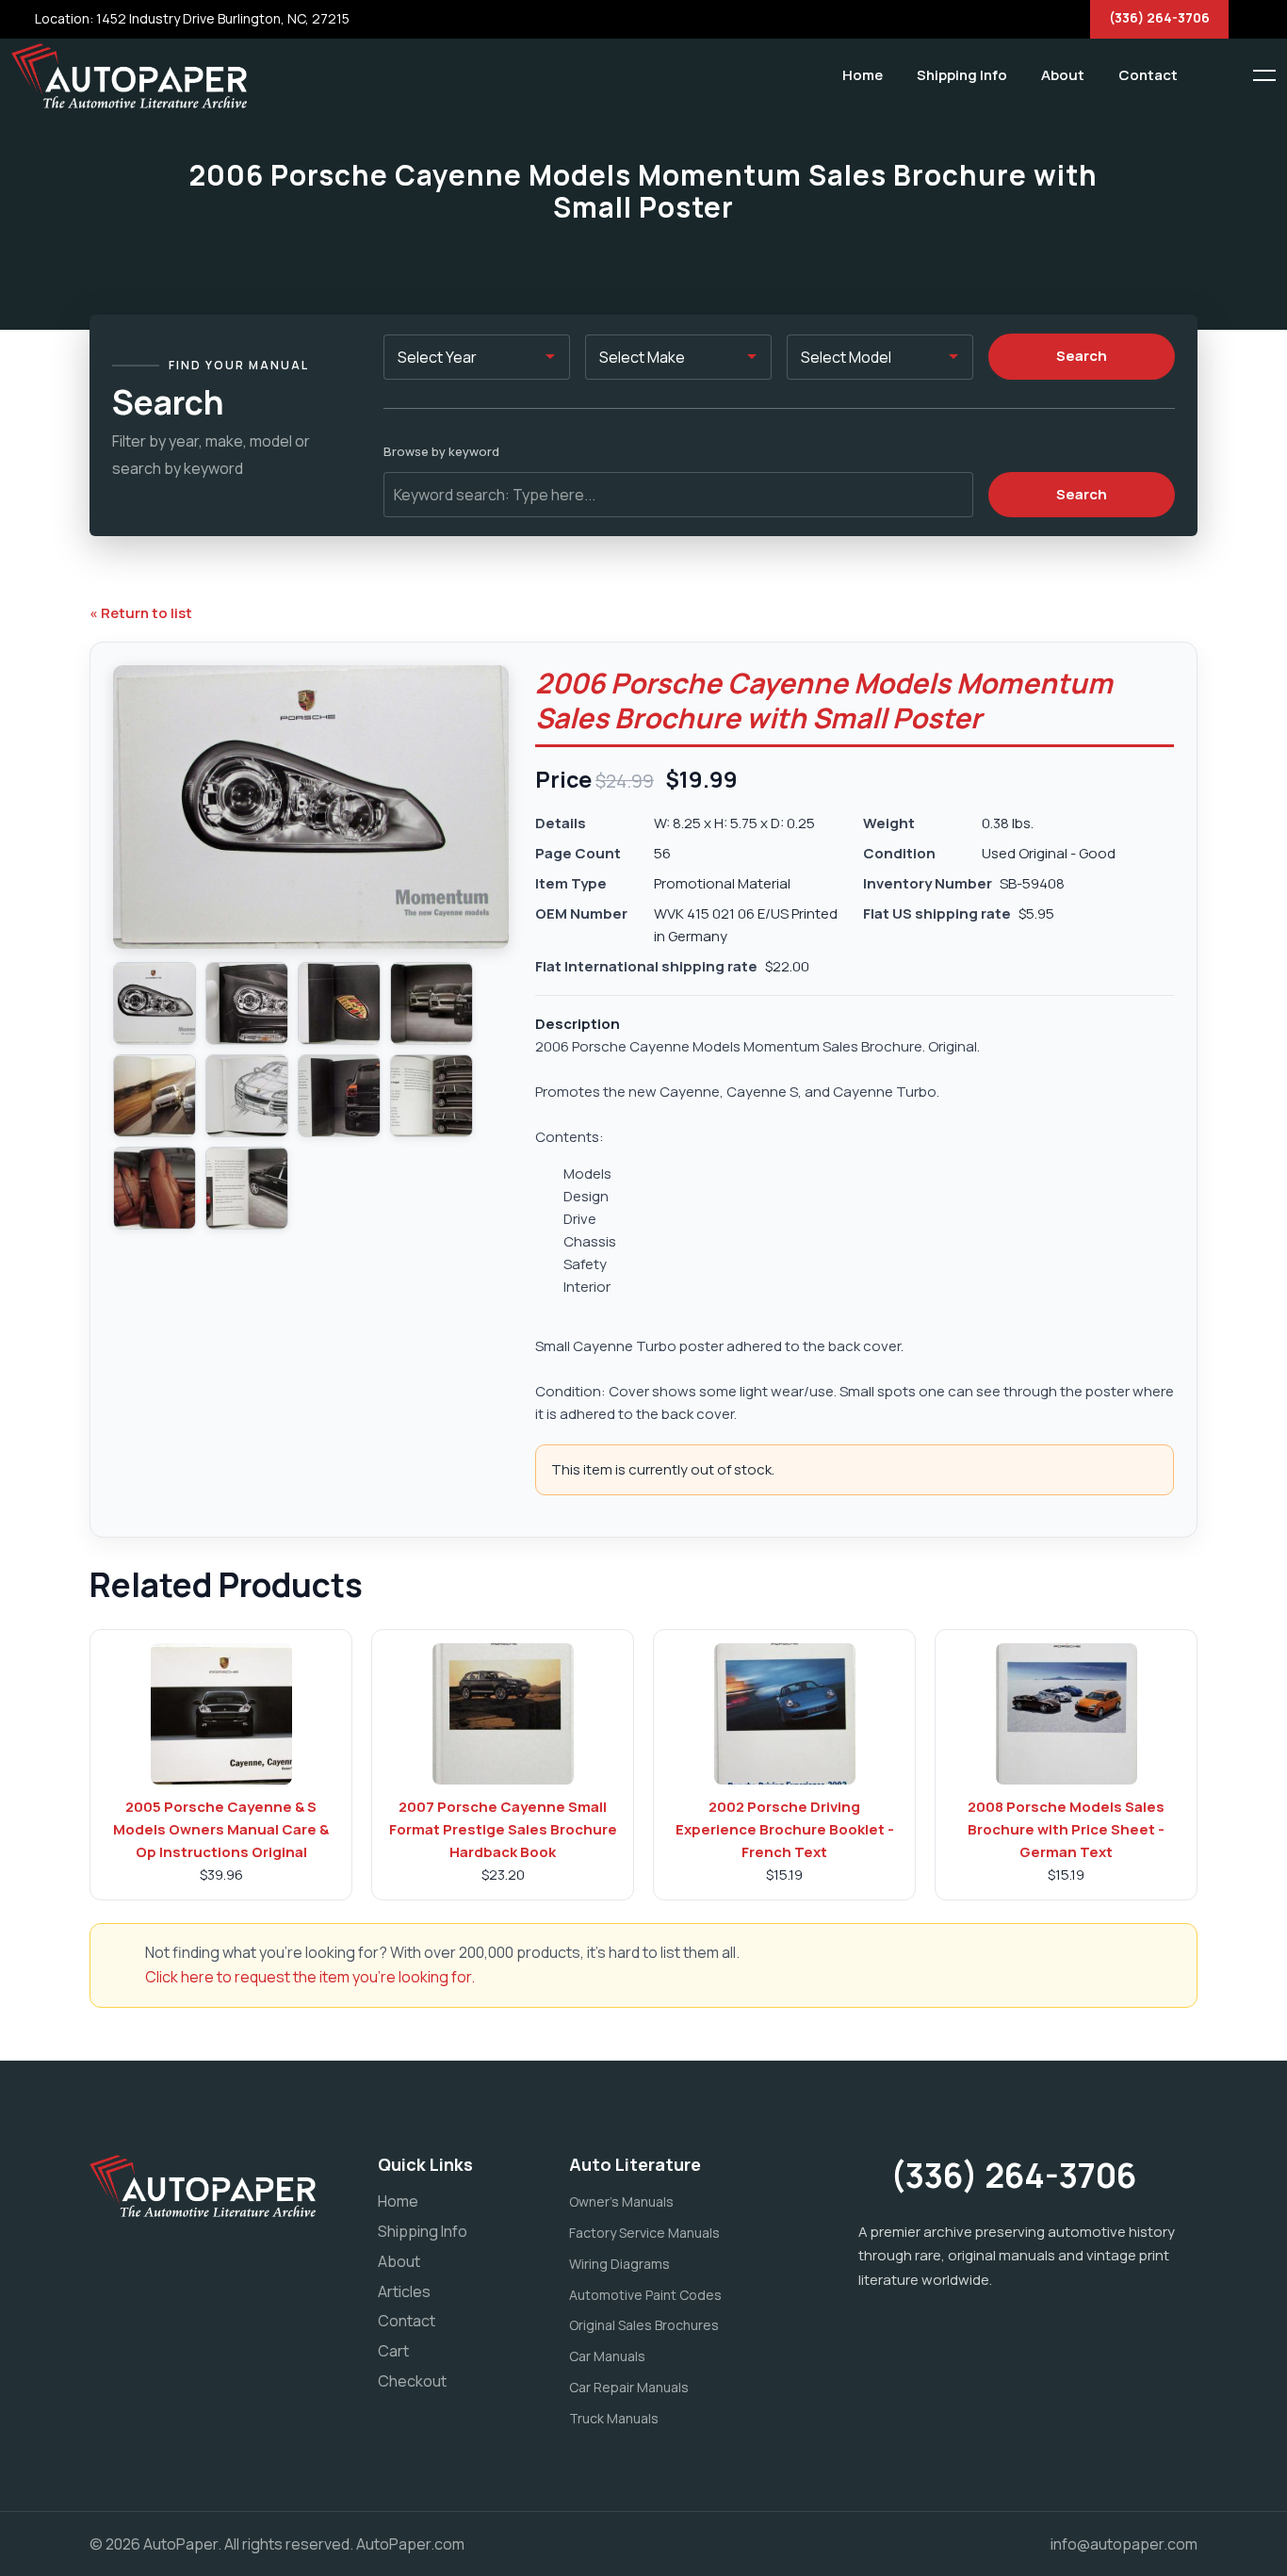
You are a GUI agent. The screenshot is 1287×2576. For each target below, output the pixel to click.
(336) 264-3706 (1159, 17)
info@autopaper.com (1124, 2544)
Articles (404, 2291)
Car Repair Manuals (629, 2387)
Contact (1148, 75)
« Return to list (141, 613)
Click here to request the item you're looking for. (310, 1977)
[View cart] (1207, 75)
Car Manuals (607, 2356)
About (1063, 75)
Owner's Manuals (621, 2201)
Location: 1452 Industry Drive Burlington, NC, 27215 (191, 18)
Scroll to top (42, 1292)
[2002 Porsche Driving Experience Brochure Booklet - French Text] (785, 1714)
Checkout (412, 2381)
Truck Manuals (614, 2418)
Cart (393, 2351)
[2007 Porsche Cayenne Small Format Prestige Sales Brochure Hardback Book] (503, 1714)
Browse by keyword (441, 451)
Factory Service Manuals (644, 2233)
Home (863, 75)
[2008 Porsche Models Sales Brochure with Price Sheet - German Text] (1067, 1714)
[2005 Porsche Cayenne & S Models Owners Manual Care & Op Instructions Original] (221, 1714)
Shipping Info (962, 75)
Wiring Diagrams (619, 2264)
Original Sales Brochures (644, 2325)
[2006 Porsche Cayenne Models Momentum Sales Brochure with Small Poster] (155, 1003)
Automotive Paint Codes (645, 2295)
